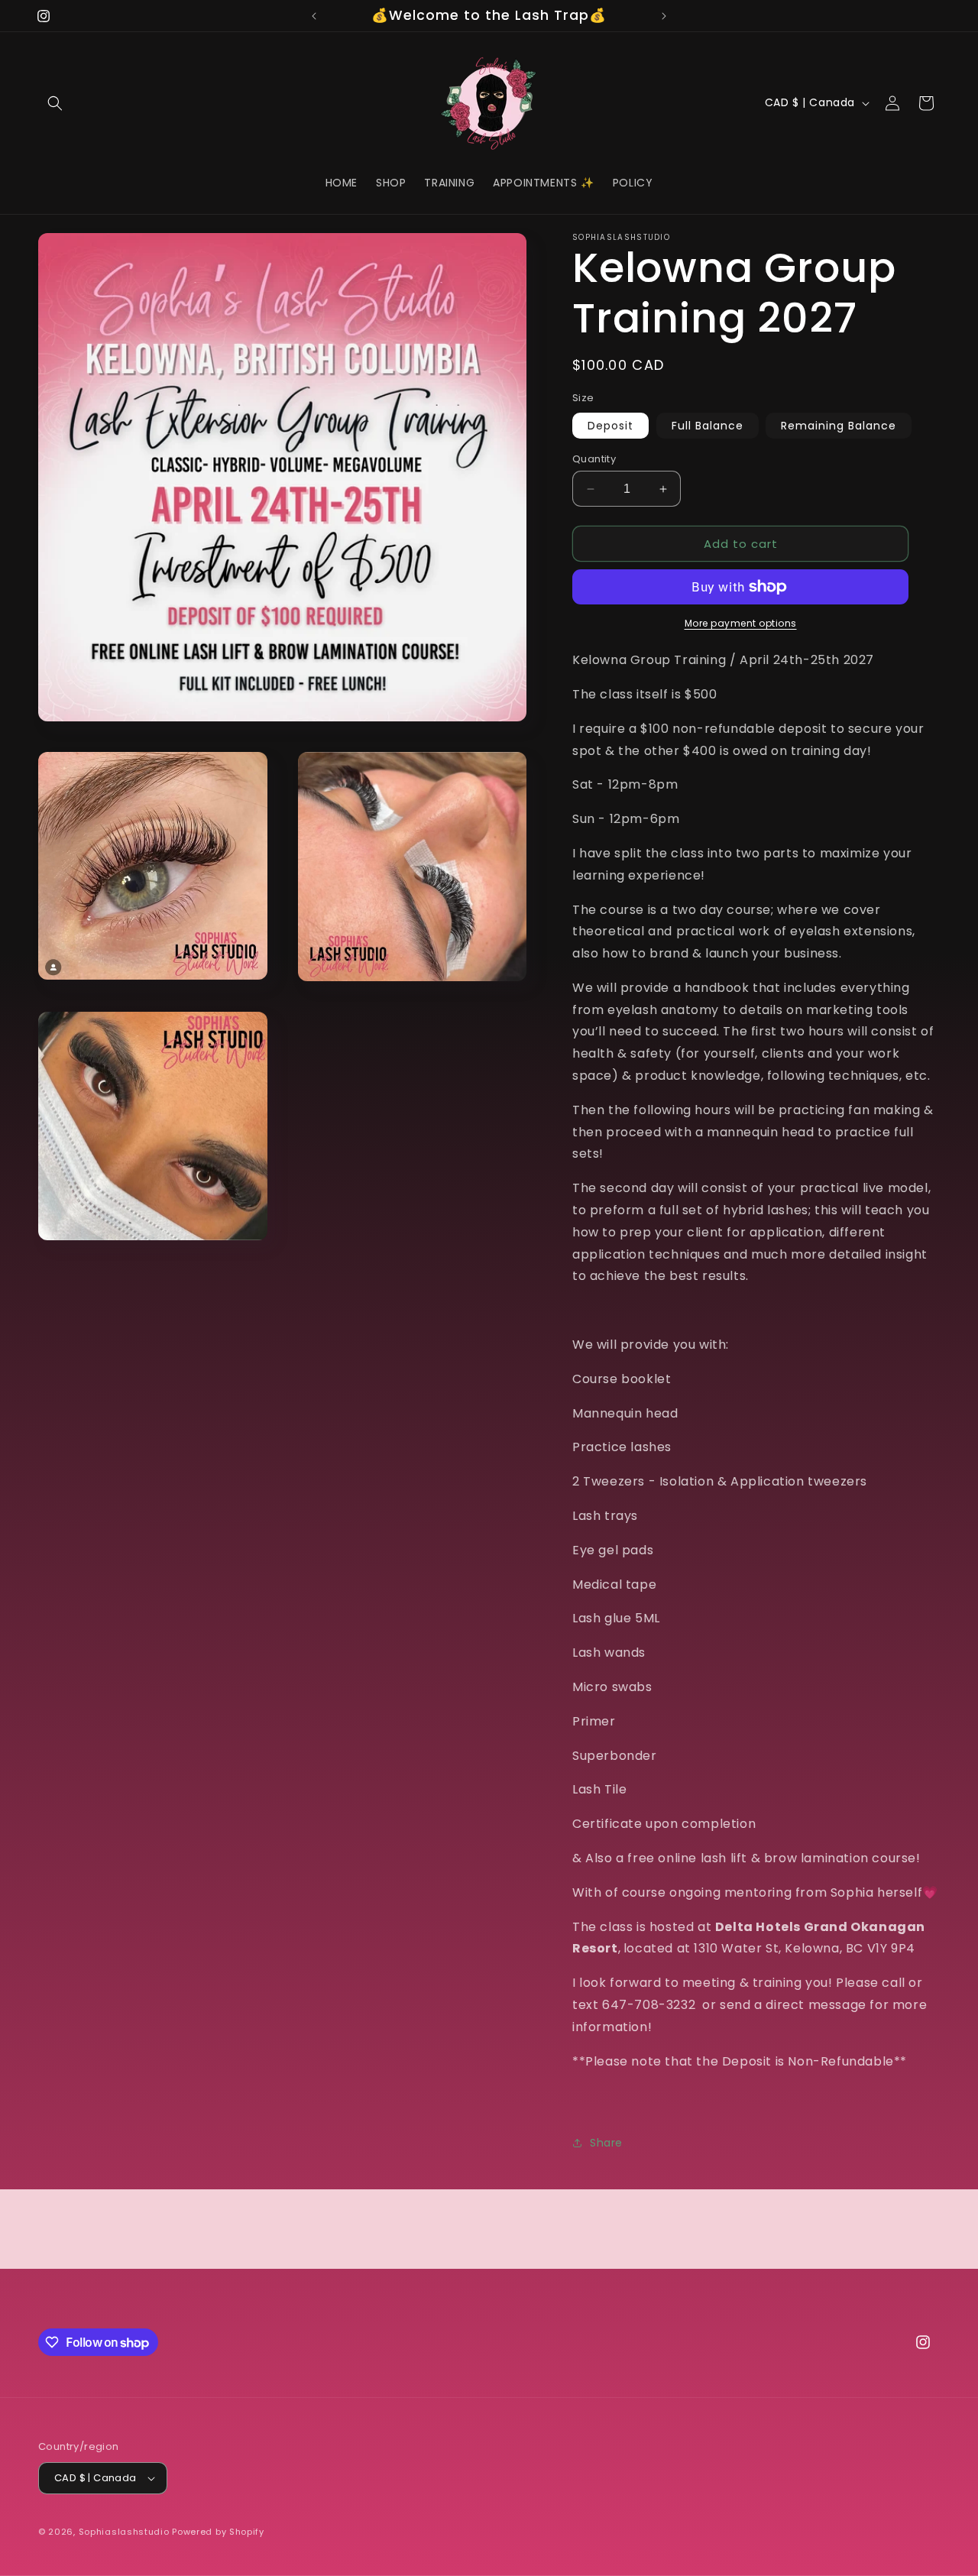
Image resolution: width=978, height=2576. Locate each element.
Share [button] (606, 2143)
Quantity (594, 459)
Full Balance (708, 426)
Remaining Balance (839, 426)
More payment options (741, 623)
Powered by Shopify (218, 2532)
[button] (55, 103)
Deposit (610, 426)
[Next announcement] (664, 16)
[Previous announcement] (314, 16)
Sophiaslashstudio (124, 2532)
